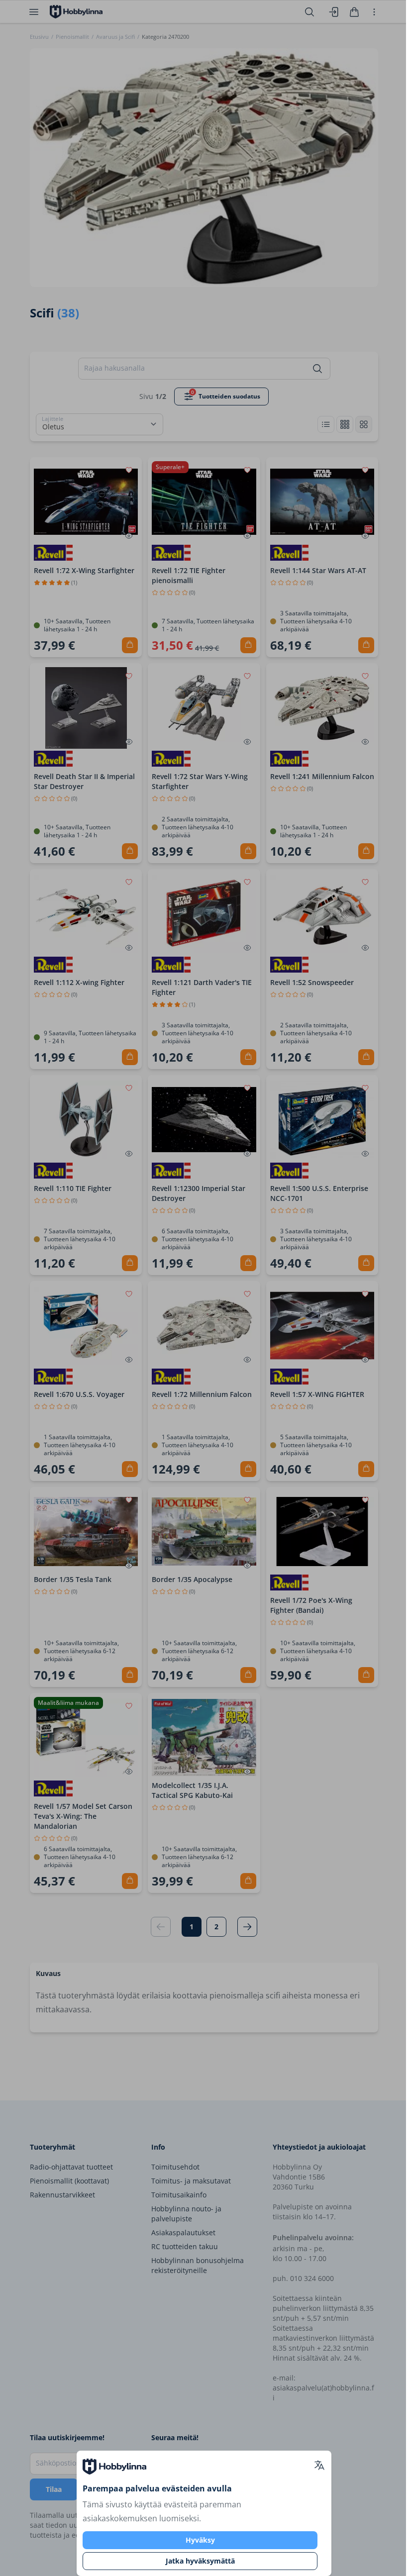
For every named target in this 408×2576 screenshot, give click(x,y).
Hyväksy (200, 2540)
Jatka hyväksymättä (200, 2561)
